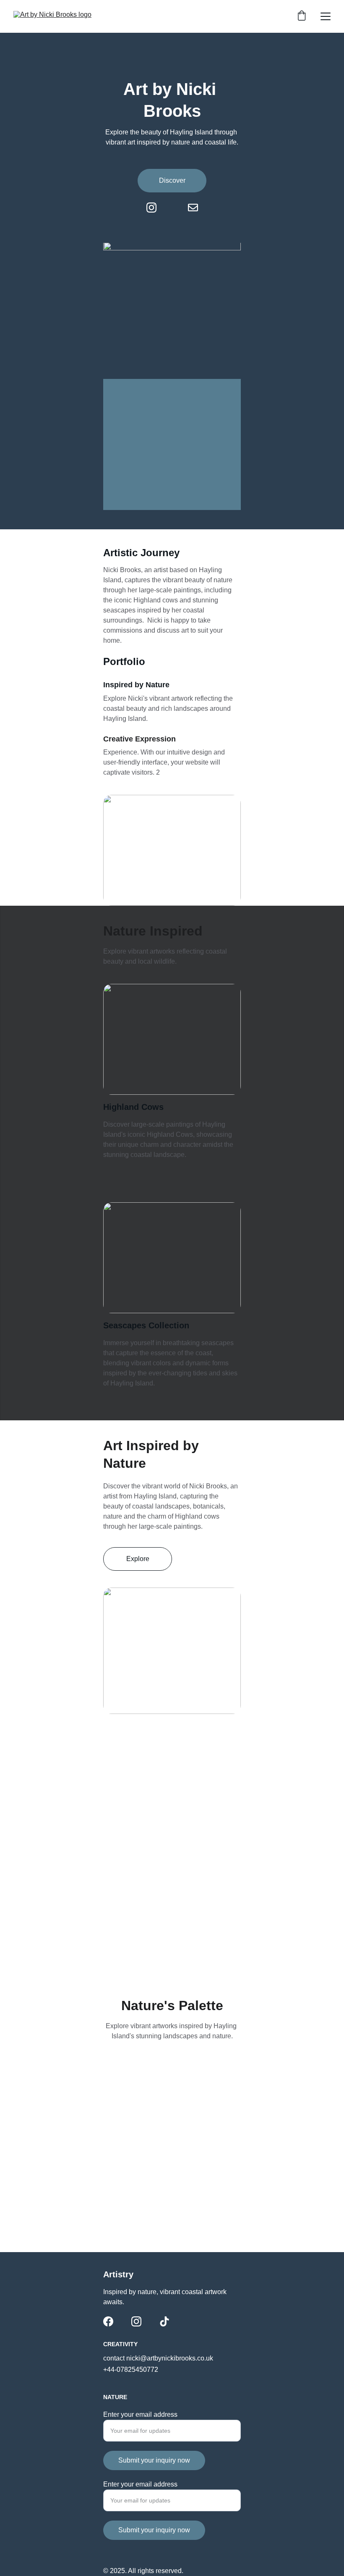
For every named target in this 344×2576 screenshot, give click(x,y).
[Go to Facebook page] (108, 2321)
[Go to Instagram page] (156, 208)
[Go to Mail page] (193, 208)
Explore (138, 1559)
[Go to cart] (302, 16)
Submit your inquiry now (154, 2460)
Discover (172, 180)
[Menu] (326, 16)
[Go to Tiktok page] (164, 2321)
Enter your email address (140, 2414)
